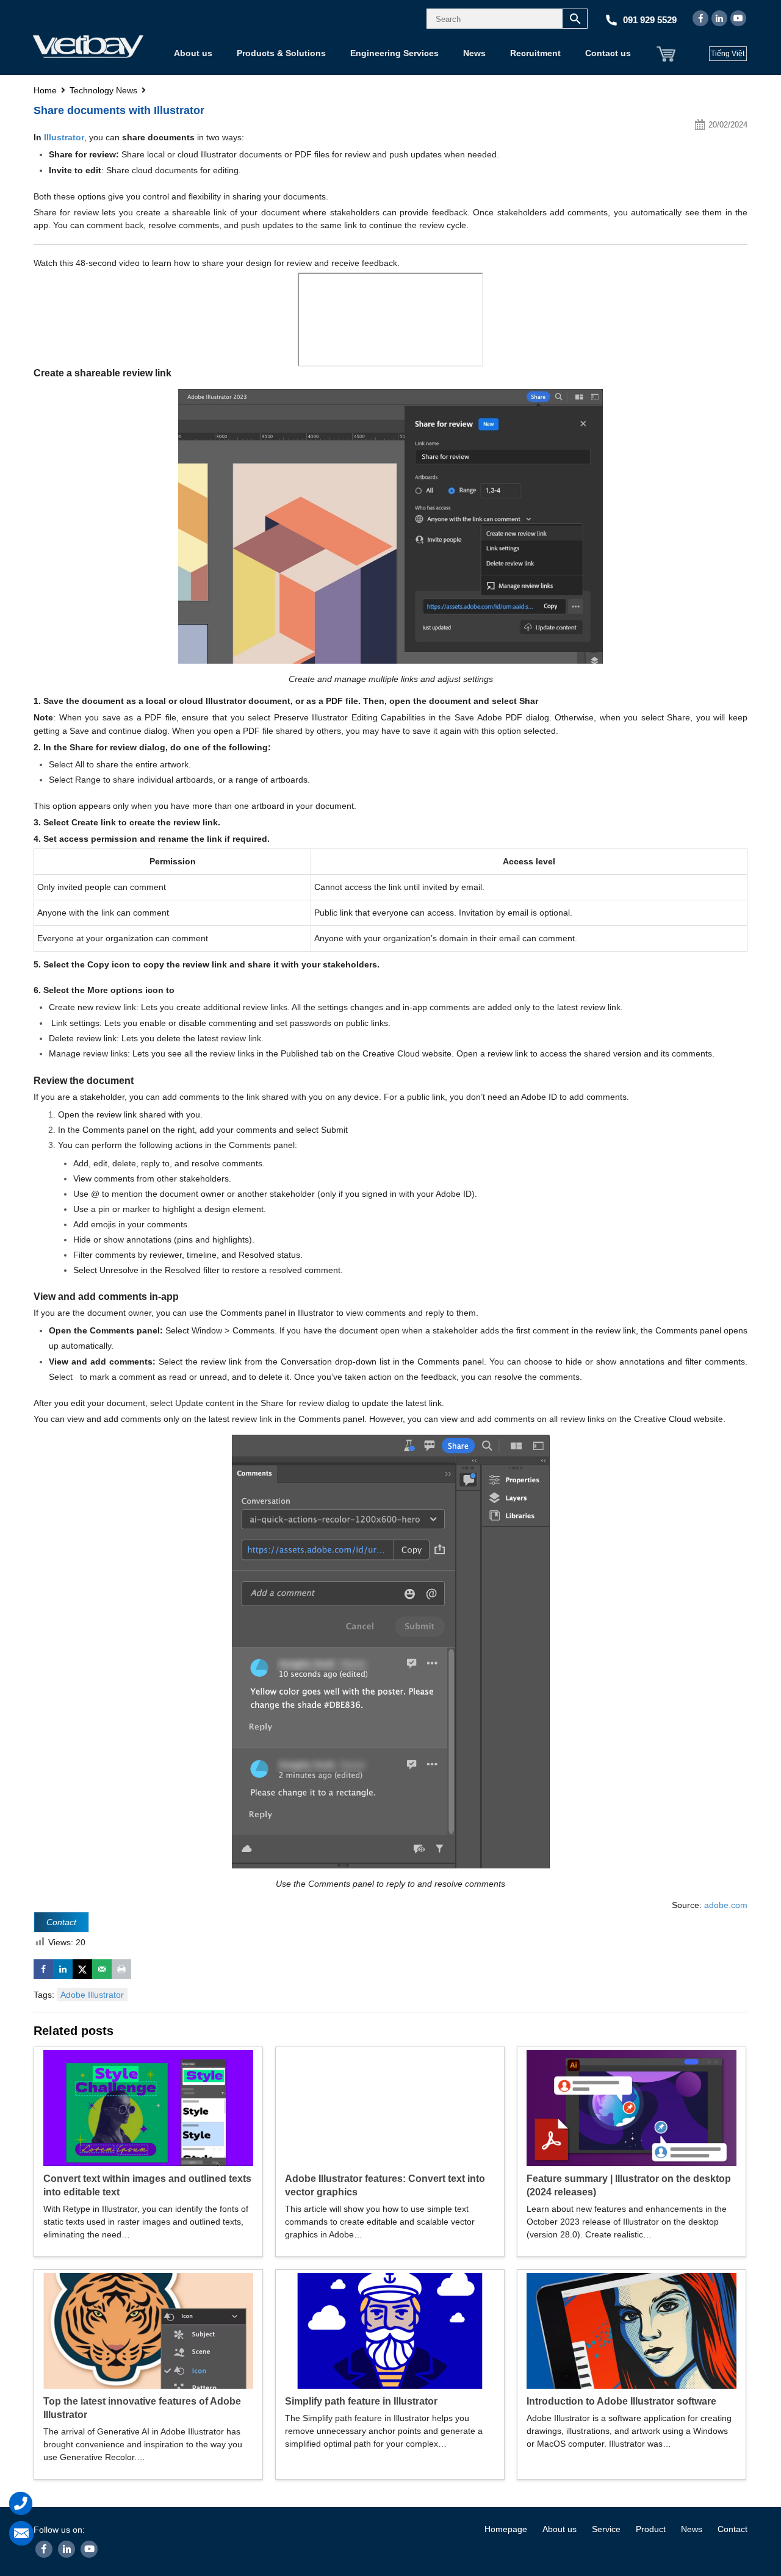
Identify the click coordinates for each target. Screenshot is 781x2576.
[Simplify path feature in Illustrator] (390, 2330)
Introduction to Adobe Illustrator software (621, 2401)
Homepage (506, 2529)
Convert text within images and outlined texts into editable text (147, 2185)
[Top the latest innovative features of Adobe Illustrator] (148, 2330)
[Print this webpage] (121, 1969)
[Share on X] (82, 1969)
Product (651, 2529)
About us (193, 53)
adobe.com (726, 1905)
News (474, 53)
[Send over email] (102, 1969)
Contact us (608, 53)
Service (606, 2529)
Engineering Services (394, 53)
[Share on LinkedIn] (63, 1969)
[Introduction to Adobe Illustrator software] (632, 2330)
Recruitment (535, 53)
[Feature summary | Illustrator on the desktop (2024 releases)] (632, 2107)
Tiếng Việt (728, 54)
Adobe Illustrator (92, 1995)
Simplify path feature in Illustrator (361, 2401)
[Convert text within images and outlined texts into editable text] (148, 2107)
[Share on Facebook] (43, 1969)
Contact (732, 2529)
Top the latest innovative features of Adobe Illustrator (142, 2408)
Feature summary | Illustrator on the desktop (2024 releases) (629, 2185)
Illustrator (64, 137)
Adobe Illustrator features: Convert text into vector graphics (385, 2185)
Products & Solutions (281, 53)
